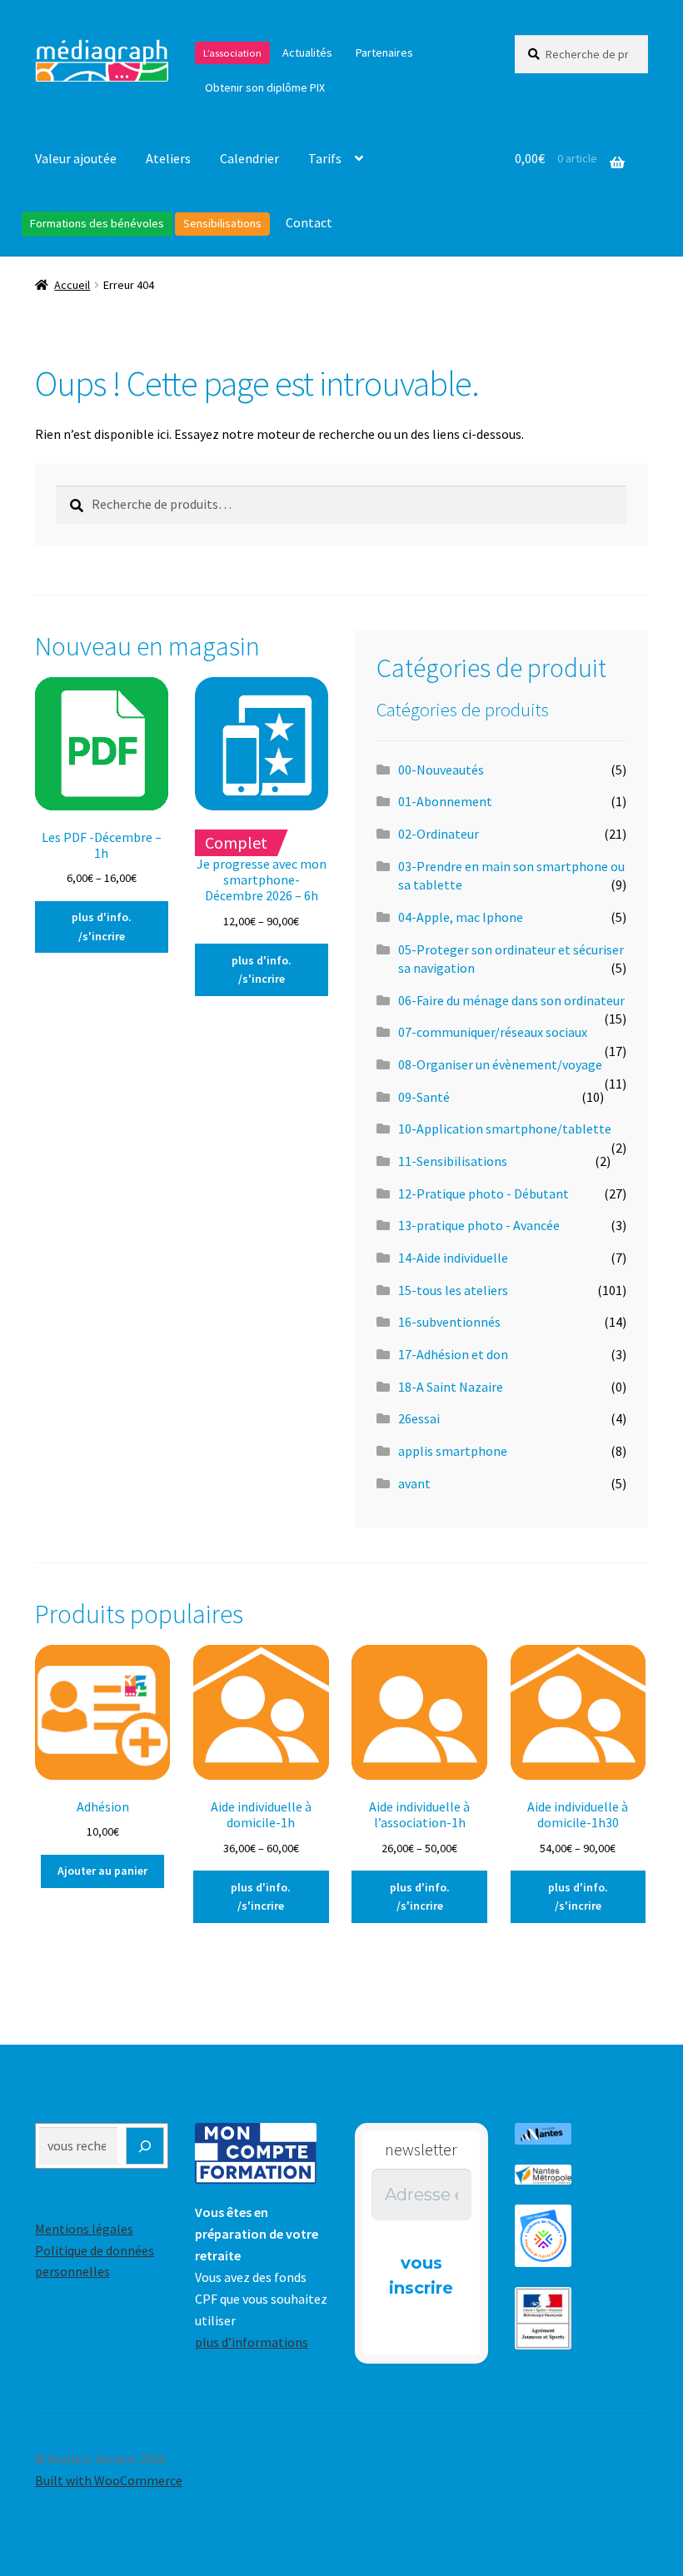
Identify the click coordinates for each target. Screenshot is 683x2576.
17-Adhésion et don (453, 1354)
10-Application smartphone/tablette (505, 1129)
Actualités (307, 52)
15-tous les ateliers (453, 1290)
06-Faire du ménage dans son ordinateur (511, 1000)
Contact (309, 222)
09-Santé (424, 1097)
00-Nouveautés (441, 770)
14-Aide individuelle (453, 1258)
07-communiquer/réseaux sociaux (493, 1032)
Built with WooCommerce (109, 2480)
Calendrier (249, 158)
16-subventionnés (449, 1322)
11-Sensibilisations (453, 1161)
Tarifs (325, 158)
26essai (419, 1418)
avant (414, 1483)
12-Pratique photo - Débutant (484, 1193)
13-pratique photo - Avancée (479, 1225)
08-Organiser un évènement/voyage (500, 1064)
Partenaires (384, 52)
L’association (232, 53)
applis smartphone (453, 1451)
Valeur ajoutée (76, 158)
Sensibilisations (222, 223)
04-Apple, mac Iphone (461, 917)
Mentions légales (84, 2229)
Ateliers (168, 158)
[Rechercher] (145, 2146)
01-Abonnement (445, 801)
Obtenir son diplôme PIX (265, 87)
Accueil (72, 285)
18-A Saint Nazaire (451, 1387)
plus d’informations (252, 2342)
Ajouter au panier (102, 1871)
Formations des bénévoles (97, 223)
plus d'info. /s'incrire (102, 927)
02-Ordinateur (439, 834)
